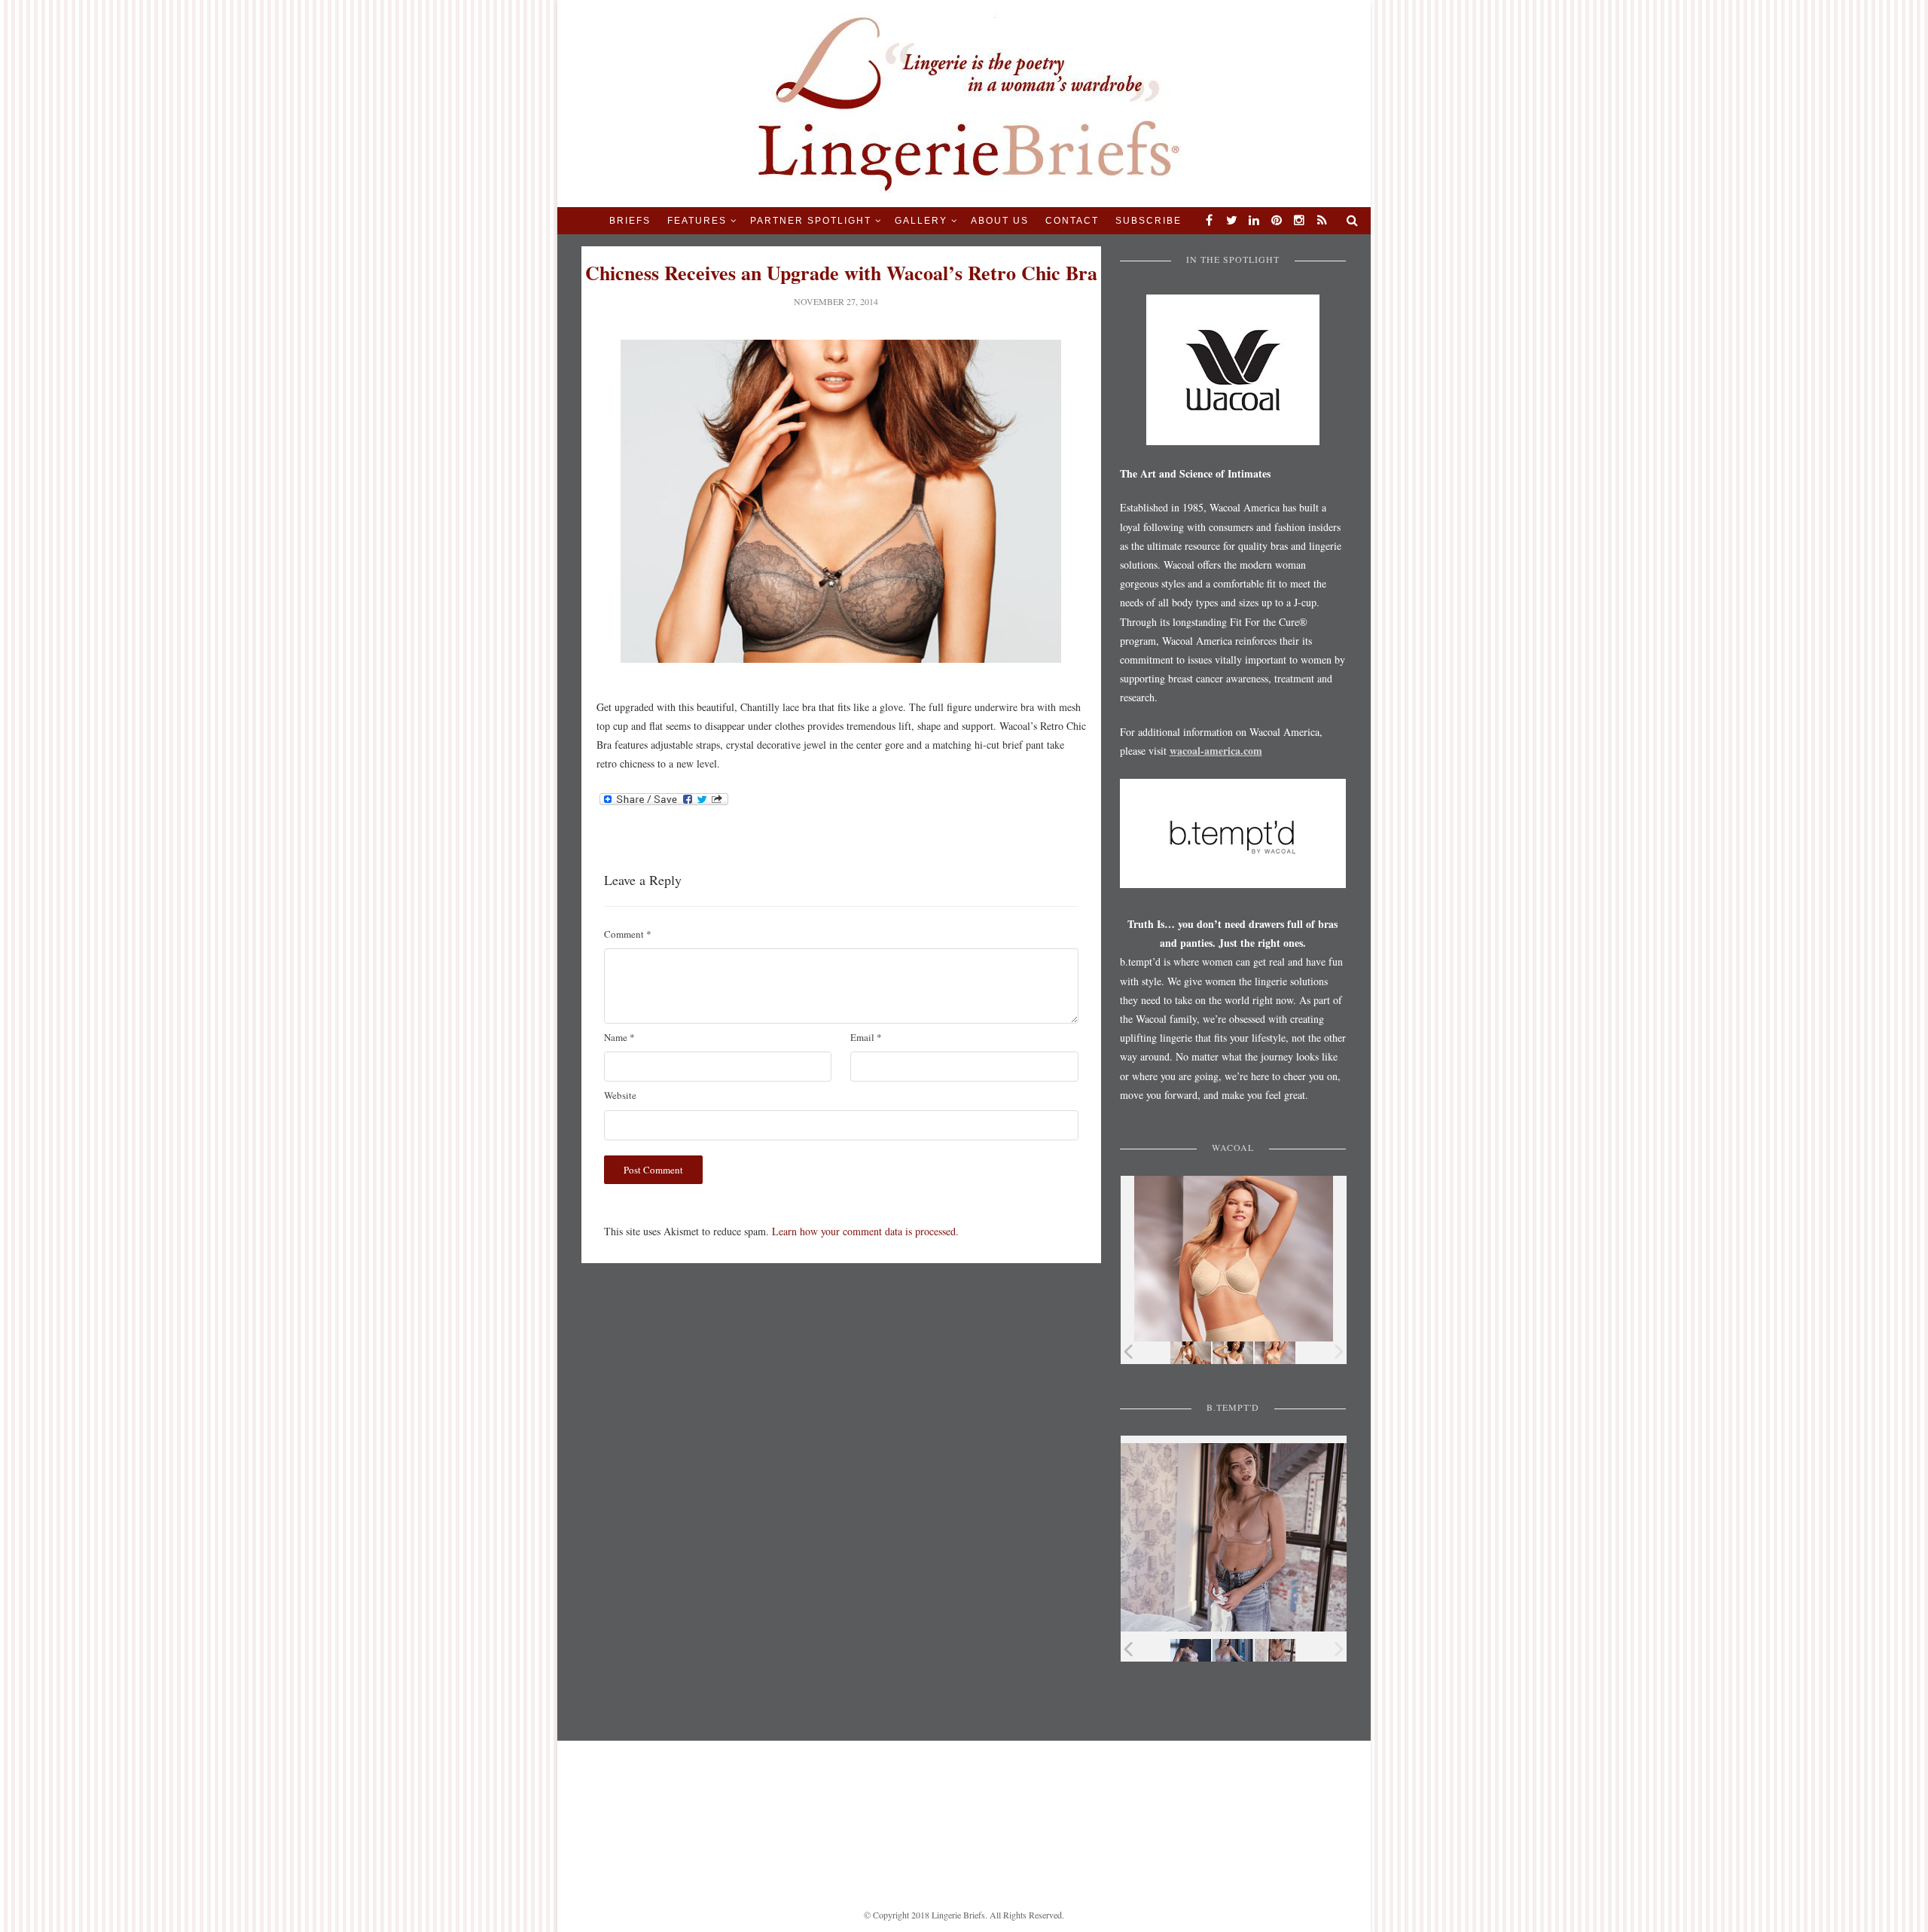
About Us (1000, 221)
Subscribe (1149, 221)
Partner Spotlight (811, 221)
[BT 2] (1233, 1651)
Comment (628, 934)
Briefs (630, 221)
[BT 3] (1275, 1651)
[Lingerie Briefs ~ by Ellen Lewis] (964, 102)
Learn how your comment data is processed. (865, 1231)
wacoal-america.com (1216, 751)
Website (620, 1095)
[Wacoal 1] (1191, 1353)
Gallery (921, 221)
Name (619, 1037)
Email (866, 1037)
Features (697, 221)
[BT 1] (1191, 1651)
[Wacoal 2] (1233, 1353)
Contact (1072, 221)
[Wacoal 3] (1275, 1353)
